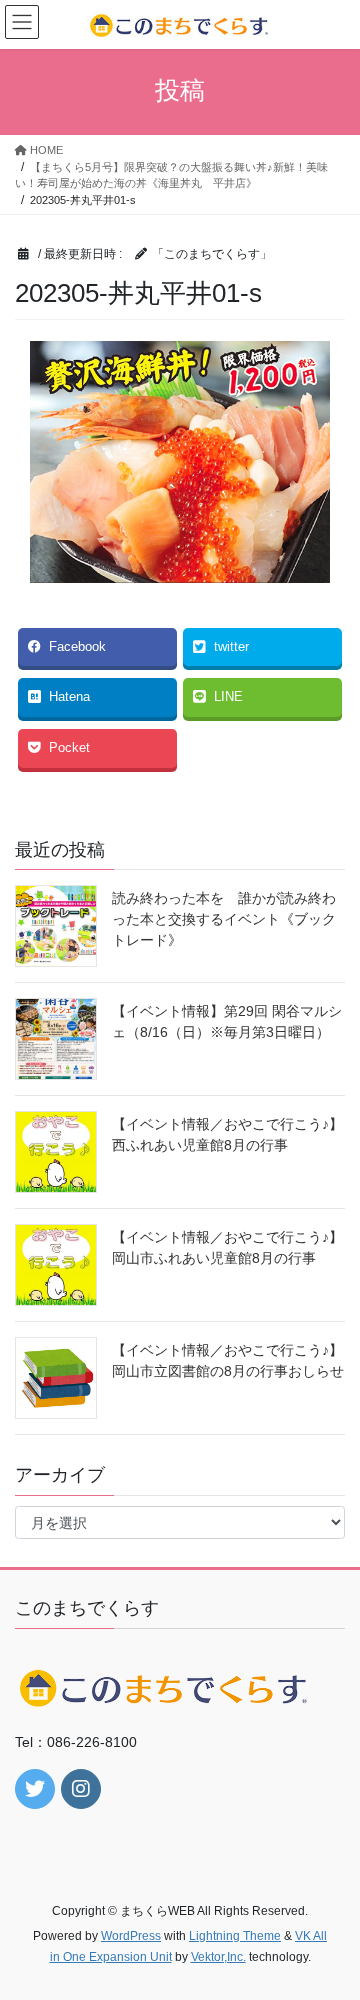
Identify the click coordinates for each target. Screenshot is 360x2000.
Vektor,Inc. (218, 1957)
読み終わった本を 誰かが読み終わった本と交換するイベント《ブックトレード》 (224, 919)
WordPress (131, 1936)
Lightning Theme (235, 1936)
